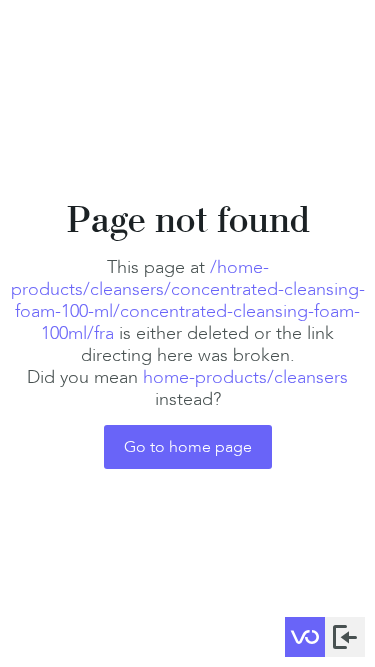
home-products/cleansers (245, 377)
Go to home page (188, 446)
